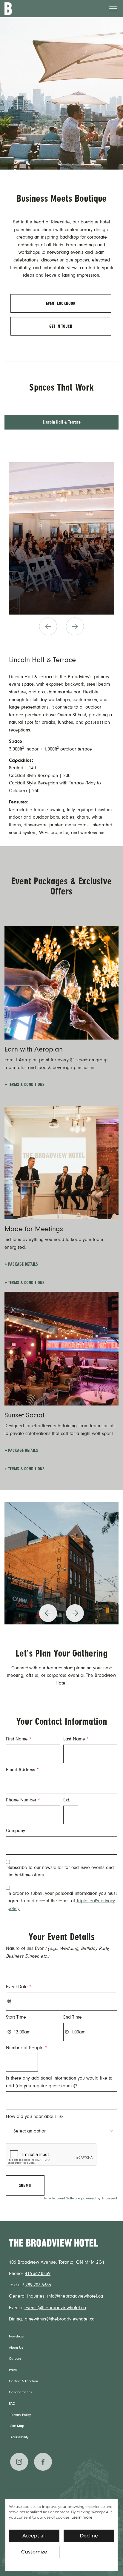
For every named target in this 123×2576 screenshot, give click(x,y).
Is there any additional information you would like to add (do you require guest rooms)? (59, 2082)
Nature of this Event (58, 1952)
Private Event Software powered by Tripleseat (81, 2198)
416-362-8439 (38, 2273)
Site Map (17, 2426)
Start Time (16, 2017)
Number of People (27, 2048)
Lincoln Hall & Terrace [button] (62, 422)
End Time (73, 2017)
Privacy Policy (21, 2415)
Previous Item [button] (48, 635)
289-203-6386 (38, 2285)
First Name (19, 1739)
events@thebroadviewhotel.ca (55, 2308)
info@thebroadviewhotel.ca (75, 2296)
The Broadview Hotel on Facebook (43, 2462)
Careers (15, 2359)
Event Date (19, 1987)
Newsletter (17, 2337)
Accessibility (19, 2437)
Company (16, 1831)
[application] (61, 2535)
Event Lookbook (61, 303)
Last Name (76, 1739)
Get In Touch (61, 326)
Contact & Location (23, 2381)
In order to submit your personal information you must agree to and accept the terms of (62, 1901)
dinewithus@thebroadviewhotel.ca (60, 2319)
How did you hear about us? (35, 2116)
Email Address (22, 1770)
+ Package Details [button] (21, 1264)
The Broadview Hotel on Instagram (19, 2462)
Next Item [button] (79, 635)
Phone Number (23, 1800)
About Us (16, 2348)
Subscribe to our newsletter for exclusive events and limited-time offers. (61, 1871)
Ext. (67, 1800)
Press (13, 2370)
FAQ (12, 2404)
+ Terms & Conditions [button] (25, 1085)
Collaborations (20, 2392)
